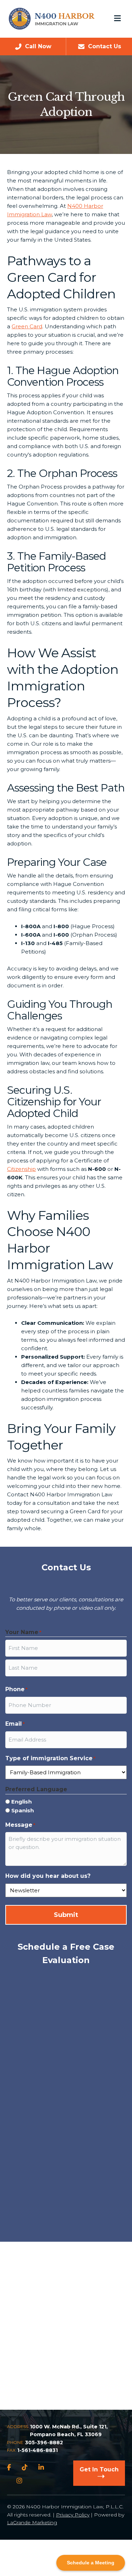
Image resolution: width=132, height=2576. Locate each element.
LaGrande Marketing (32, 2522)
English (21, 1802)
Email (15, 1724)
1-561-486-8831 (37, 2450)
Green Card (27, 326)
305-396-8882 (44, 2442)
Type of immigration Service (50, 1758)
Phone (16, 1689)
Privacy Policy (73, 2515)
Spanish (23, 1810)
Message (20, 1825)
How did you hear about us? (48, 1876)
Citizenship (21, 1169)
